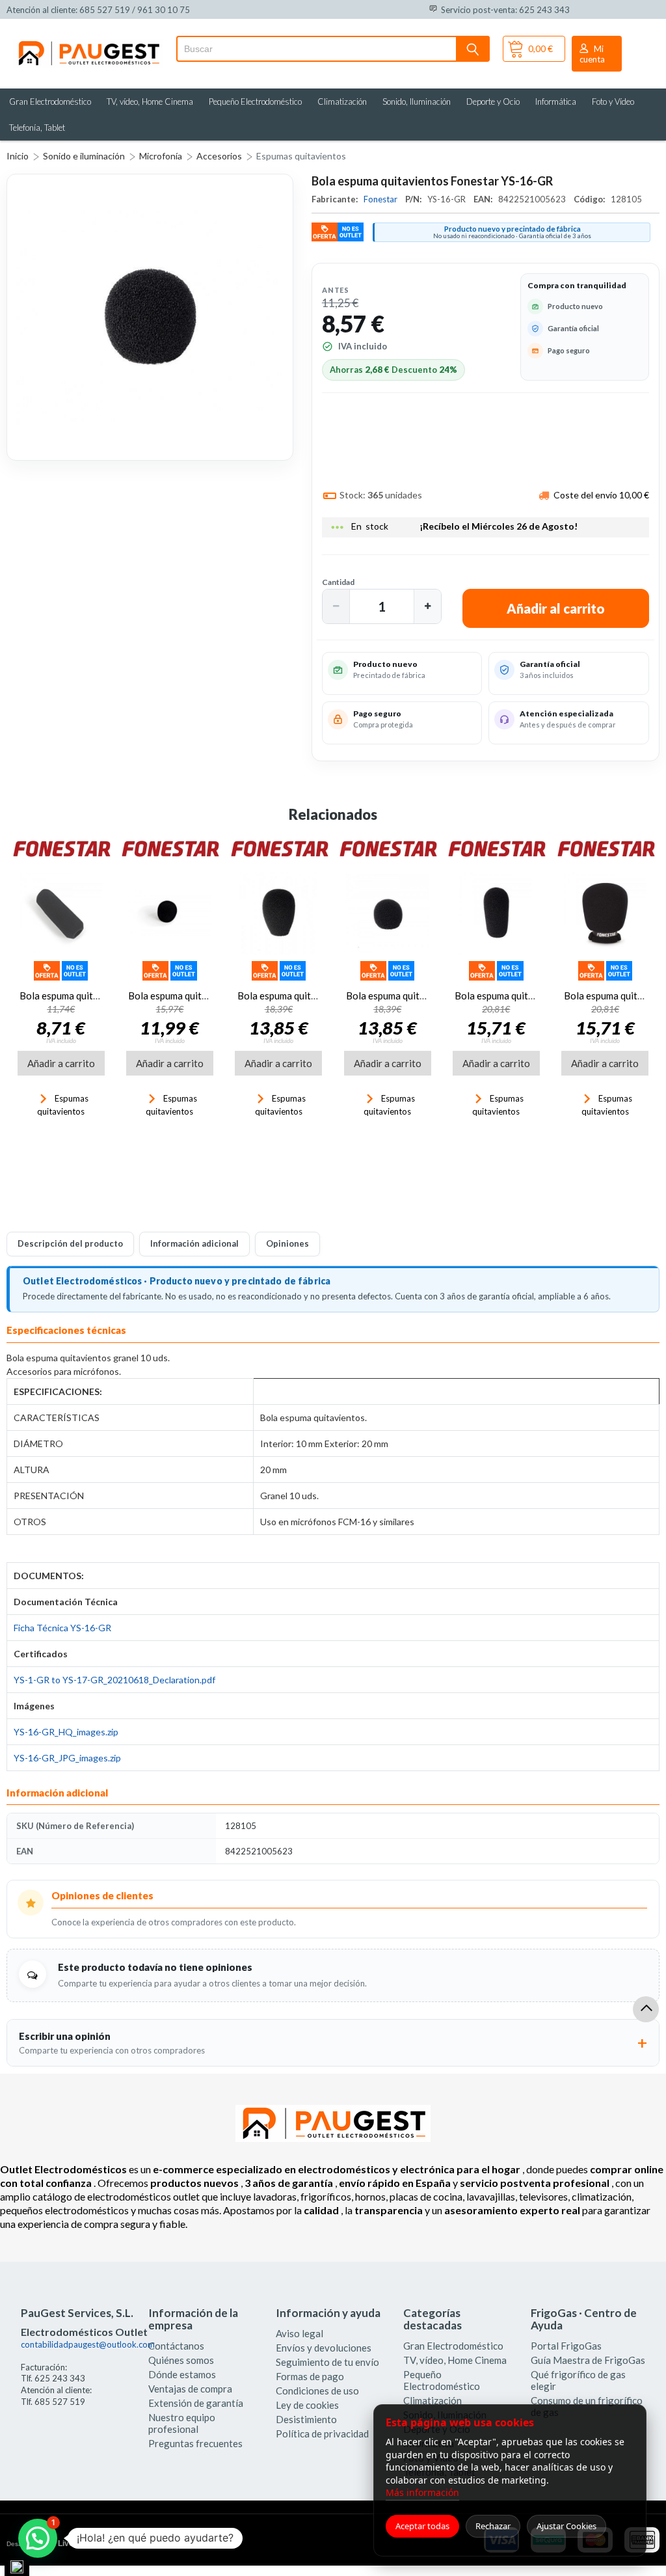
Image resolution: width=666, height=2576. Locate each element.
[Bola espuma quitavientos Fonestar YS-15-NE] (605, 913)
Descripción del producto (70, 1243)
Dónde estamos (182, 2374)
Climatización (342, 102)
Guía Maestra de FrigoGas (588, 2360)
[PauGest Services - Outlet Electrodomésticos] (88, 44)
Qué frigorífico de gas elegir (578, 2380)
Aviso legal (300, 2333)
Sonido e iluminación (84, 156)
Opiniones (287, 1243)
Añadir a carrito (61, 1063)
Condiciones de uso (317, 2391)
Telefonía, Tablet (37, 128)
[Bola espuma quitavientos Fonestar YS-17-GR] (169, 913)
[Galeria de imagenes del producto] (150, 317)
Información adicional (194, 1243)
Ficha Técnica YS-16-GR (62, 1628)
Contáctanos (176, 2346)
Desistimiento (306, 2419)
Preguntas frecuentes (195, 2443)
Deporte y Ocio (493, 102)
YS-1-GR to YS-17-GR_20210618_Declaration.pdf (114, 1680)
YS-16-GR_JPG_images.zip (67, 1758)
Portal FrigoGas (566, 2346)
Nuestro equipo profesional (182, 2423)
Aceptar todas (422, 2526)
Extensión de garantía (196, 2403)
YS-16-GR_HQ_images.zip (66, 1732)
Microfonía (161, 156)
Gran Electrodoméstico (50, 102)
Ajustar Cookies (566, 2526)
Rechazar (493, 2526)
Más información (422, 2492)
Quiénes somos (181, 2360)
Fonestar (381, 199)
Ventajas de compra (190, 2389)
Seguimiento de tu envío (327, 2362)
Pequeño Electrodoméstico (255, 102)
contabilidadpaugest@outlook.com (88, 2344)
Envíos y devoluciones (324, 2348)
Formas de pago (310, 2376)
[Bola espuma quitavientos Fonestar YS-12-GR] (279, 913)
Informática (556, 102)
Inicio (18, 156)
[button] (336, 606)
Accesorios (219, 156)
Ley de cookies (307, 2405)
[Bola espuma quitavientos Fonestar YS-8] (61, 913)
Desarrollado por (61, 2543)
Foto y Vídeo (613, 102)
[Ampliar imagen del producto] (150, 317)
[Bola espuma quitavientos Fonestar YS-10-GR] (496, 913)
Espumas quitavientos (301, 156)
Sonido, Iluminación (417, 102)
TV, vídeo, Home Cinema (150, 102)
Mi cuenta (592, 54)
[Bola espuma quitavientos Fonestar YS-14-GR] (387, 913)
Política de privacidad (322, 2434)
